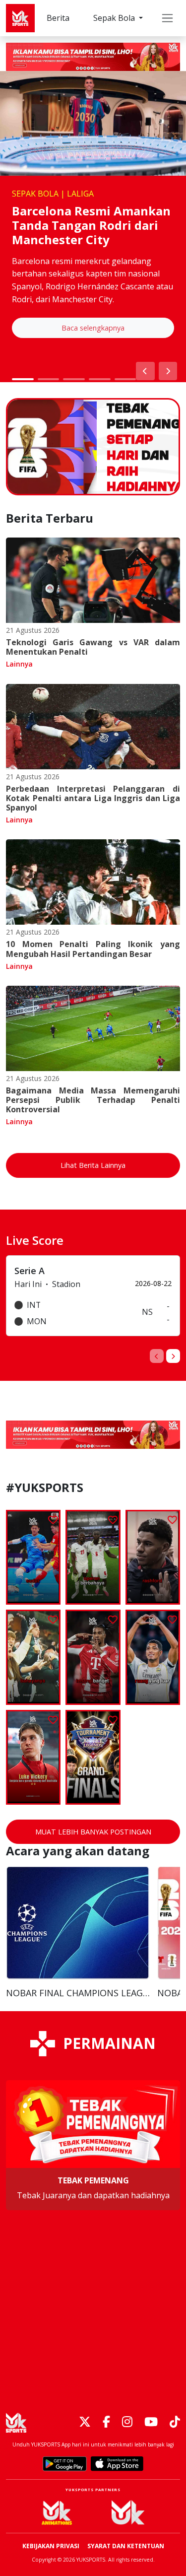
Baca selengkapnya (93, 328)
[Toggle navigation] (167, 18)
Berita (58, 18)
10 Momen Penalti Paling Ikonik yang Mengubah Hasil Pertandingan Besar (93, 949)
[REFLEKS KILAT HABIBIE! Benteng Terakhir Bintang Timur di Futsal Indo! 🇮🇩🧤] (33, 1557)
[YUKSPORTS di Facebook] (106, 2422)
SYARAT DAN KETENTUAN (126, 2546)
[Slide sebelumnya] (145, 371)
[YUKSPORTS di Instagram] (127, 2422)
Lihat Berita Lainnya (93, 1165)
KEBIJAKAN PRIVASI (51, 2546)
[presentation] (157, 1356)
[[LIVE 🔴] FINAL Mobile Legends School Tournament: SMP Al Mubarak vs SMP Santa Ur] (93, 1757)
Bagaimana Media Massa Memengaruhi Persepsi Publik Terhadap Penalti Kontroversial (93, 1100)
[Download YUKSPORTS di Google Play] (65, 2464)
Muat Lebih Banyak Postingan (93, 1832)
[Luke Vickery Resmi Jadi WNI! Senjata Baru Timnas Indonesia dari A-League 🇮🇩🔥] (33, 1757)
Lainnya (19, 664)
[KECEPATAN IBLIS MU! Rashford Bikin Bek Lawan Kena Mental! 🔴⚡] (153, 1558)
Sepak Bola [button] (115, 18)
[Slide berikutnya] (168, 371)
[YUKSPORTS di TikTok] (175, 2422)
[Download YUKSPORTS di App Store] (117, 2464)
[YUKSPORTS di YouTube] (151, 2422)
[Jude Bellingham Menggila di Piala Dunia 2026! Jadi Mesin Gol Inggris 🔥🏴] (153, 1657)
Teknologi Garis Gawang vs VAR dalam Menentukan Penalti (93, 647)
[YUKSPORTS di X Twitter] (85, 2422)
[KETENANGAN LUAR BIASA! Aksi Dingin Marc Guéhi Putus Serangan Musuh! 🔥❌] (93, 1557)
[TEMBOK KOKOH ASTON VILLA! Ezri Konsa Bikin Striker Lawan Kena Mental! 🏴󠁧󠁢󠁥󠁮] (33, 1657)
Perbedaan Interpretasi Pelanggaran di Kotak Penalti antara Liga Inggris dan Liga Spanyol (93, 798)
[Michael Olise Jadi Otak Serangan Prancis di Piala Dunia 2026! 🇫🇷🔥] (93, 1657)
